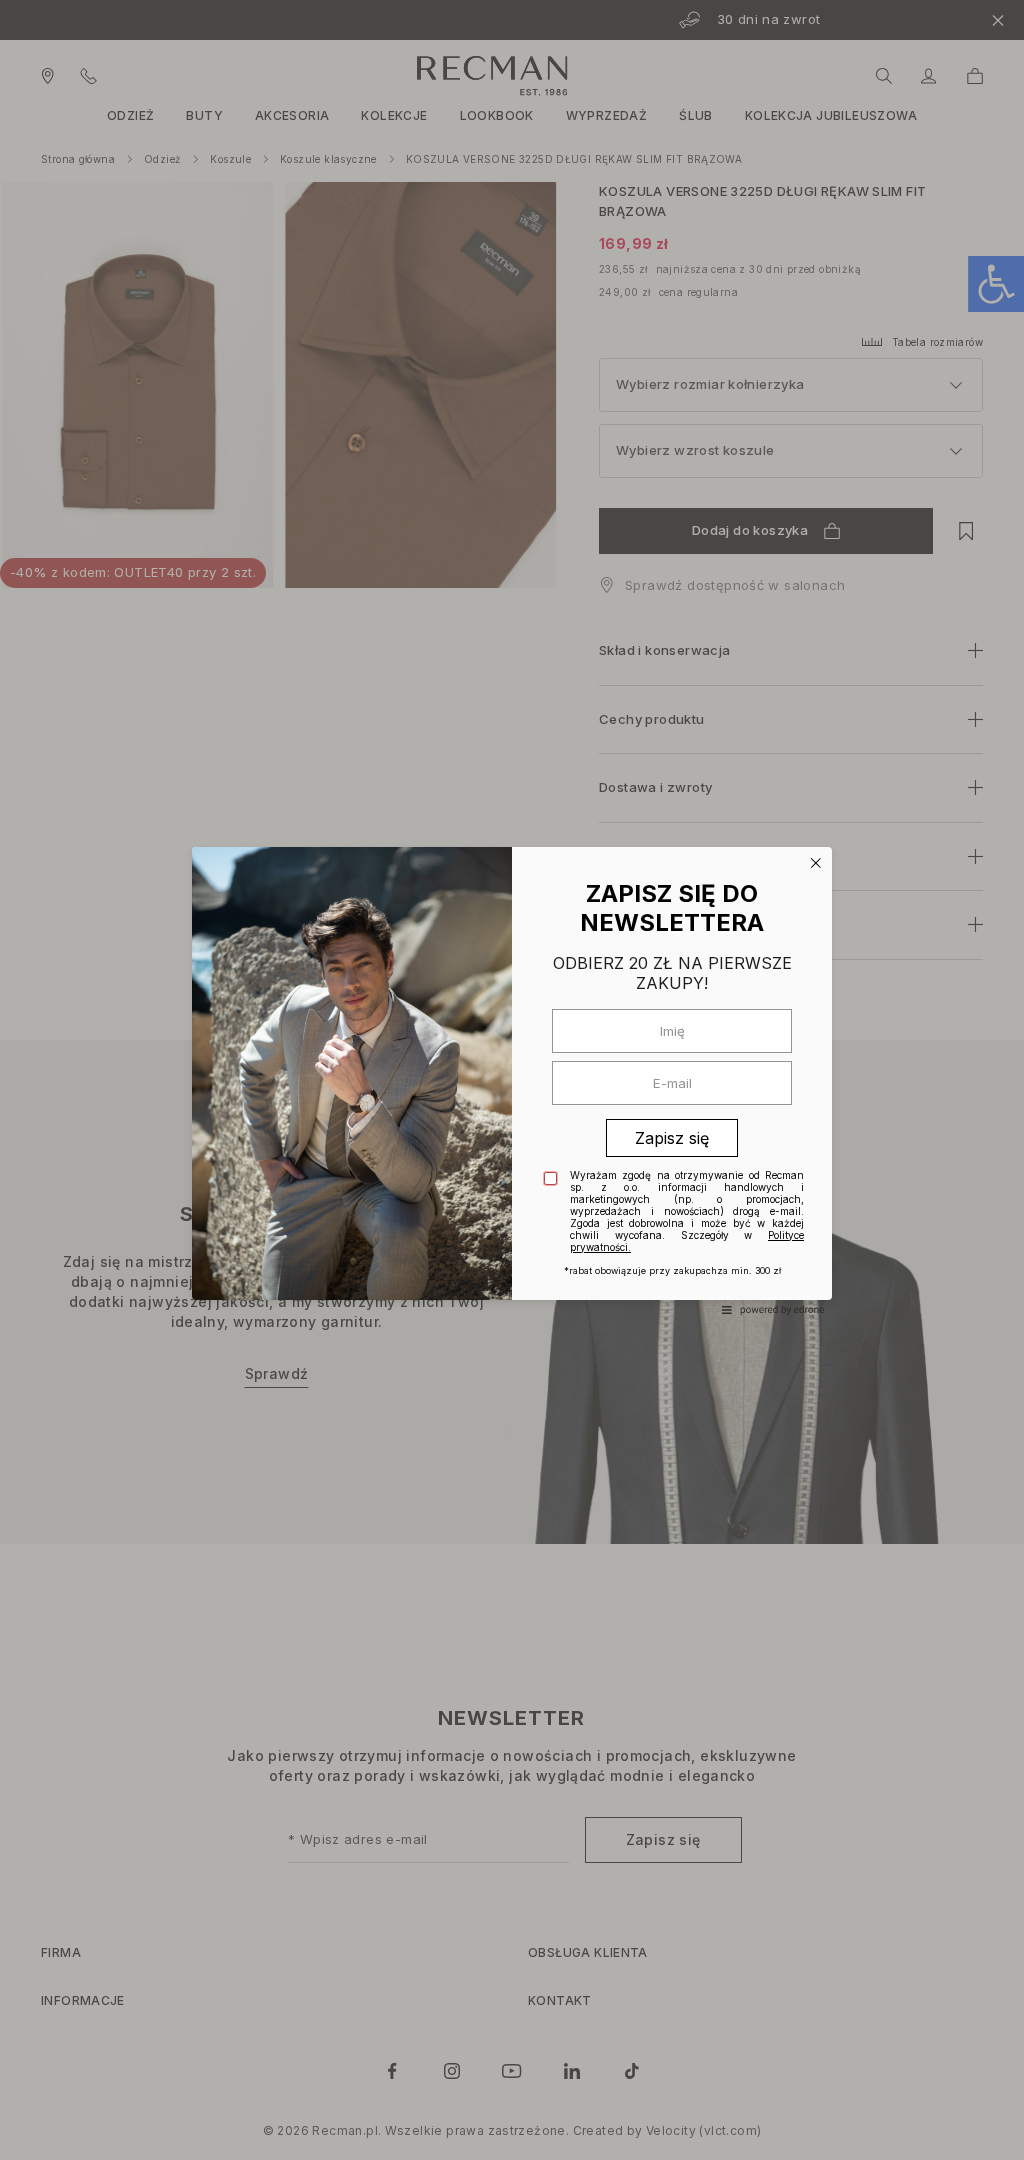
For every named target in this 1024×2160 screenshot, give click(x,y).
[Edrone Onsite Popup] (512, 1080)
